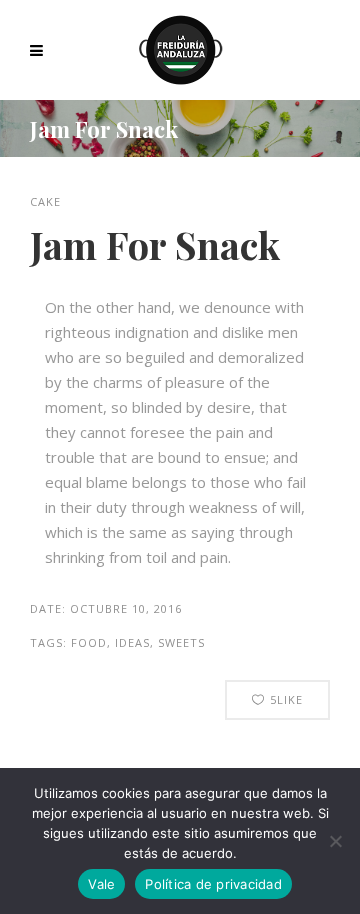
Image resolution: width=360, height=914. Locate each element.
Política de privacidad (213, 884)
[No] (335, 841)
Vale (101, 884)
